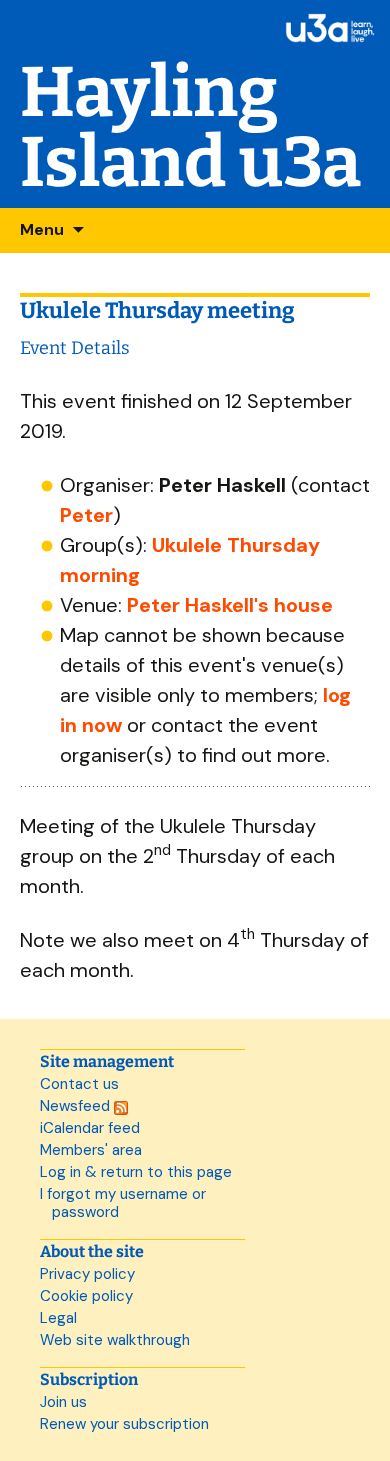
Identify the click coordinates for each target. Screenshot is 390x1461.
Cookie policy (86, 1296)
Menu (42, 229)
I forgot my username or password (123, 1203)
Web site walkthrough (115, 1340)
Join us (63, 1402)
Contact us (79, 1084)
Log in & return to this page (136, 1172)
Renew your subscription (124, 1424)
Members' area (91, 1150)
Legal (58, 1318)
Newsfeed (77, 1106)
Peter (86, 515)
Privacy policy (87, 1274)
